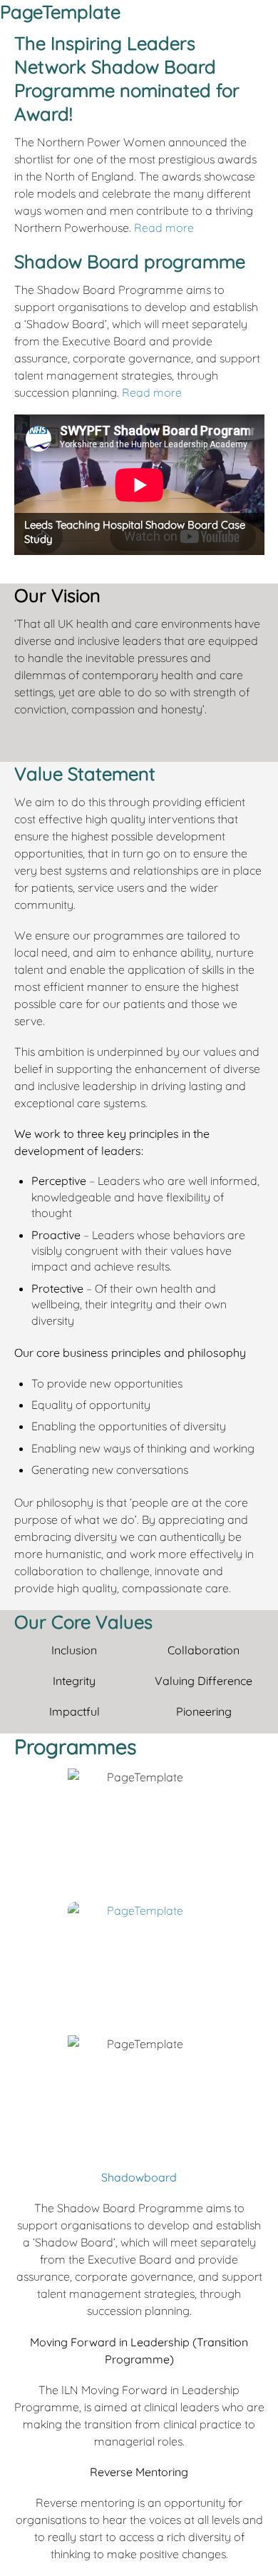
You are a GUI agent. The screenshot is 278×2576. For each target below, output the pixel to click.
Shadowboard (139, 2177)
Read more (164, 228)
